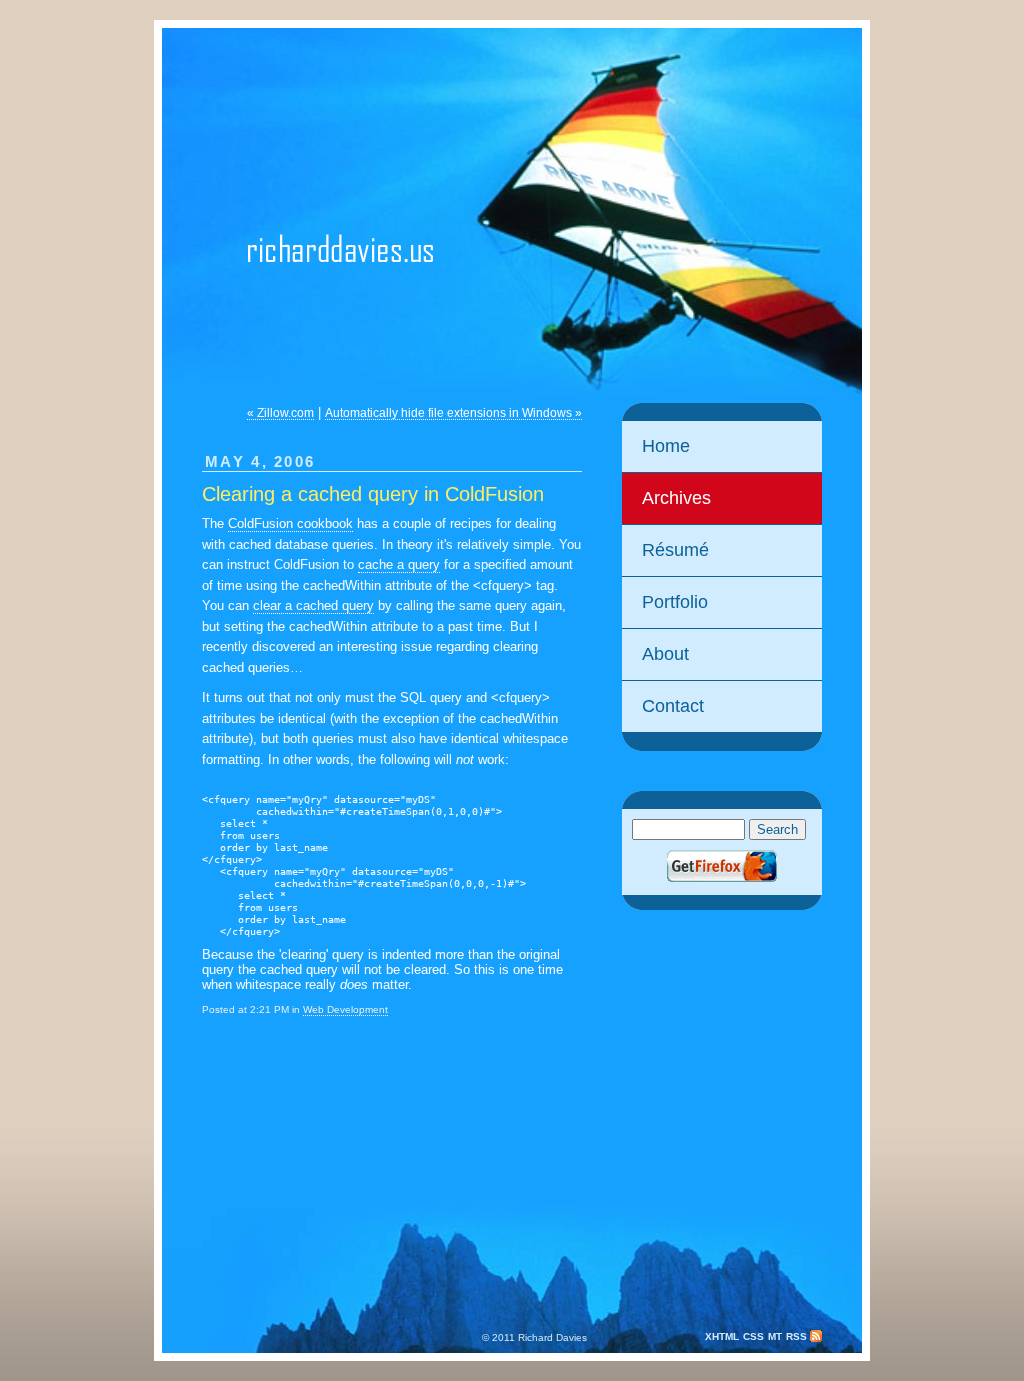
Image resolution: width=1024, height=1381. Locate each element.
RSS (798, 1336)
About (665, 654)
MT (775, 1336)
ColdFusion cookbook (290, 523)
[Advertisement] (722, 1070)
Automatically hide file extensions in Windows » (453, 413)
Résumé (675, 550)
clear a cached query (313, 605)
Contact (673, 706)
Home (666, 446)
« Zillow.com (280, 413)
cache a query (399, 564)
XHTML (722, 1336)
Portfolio (675, 602)
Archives (676, 498)
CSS (753, 1336)
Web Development (345, 1009)
